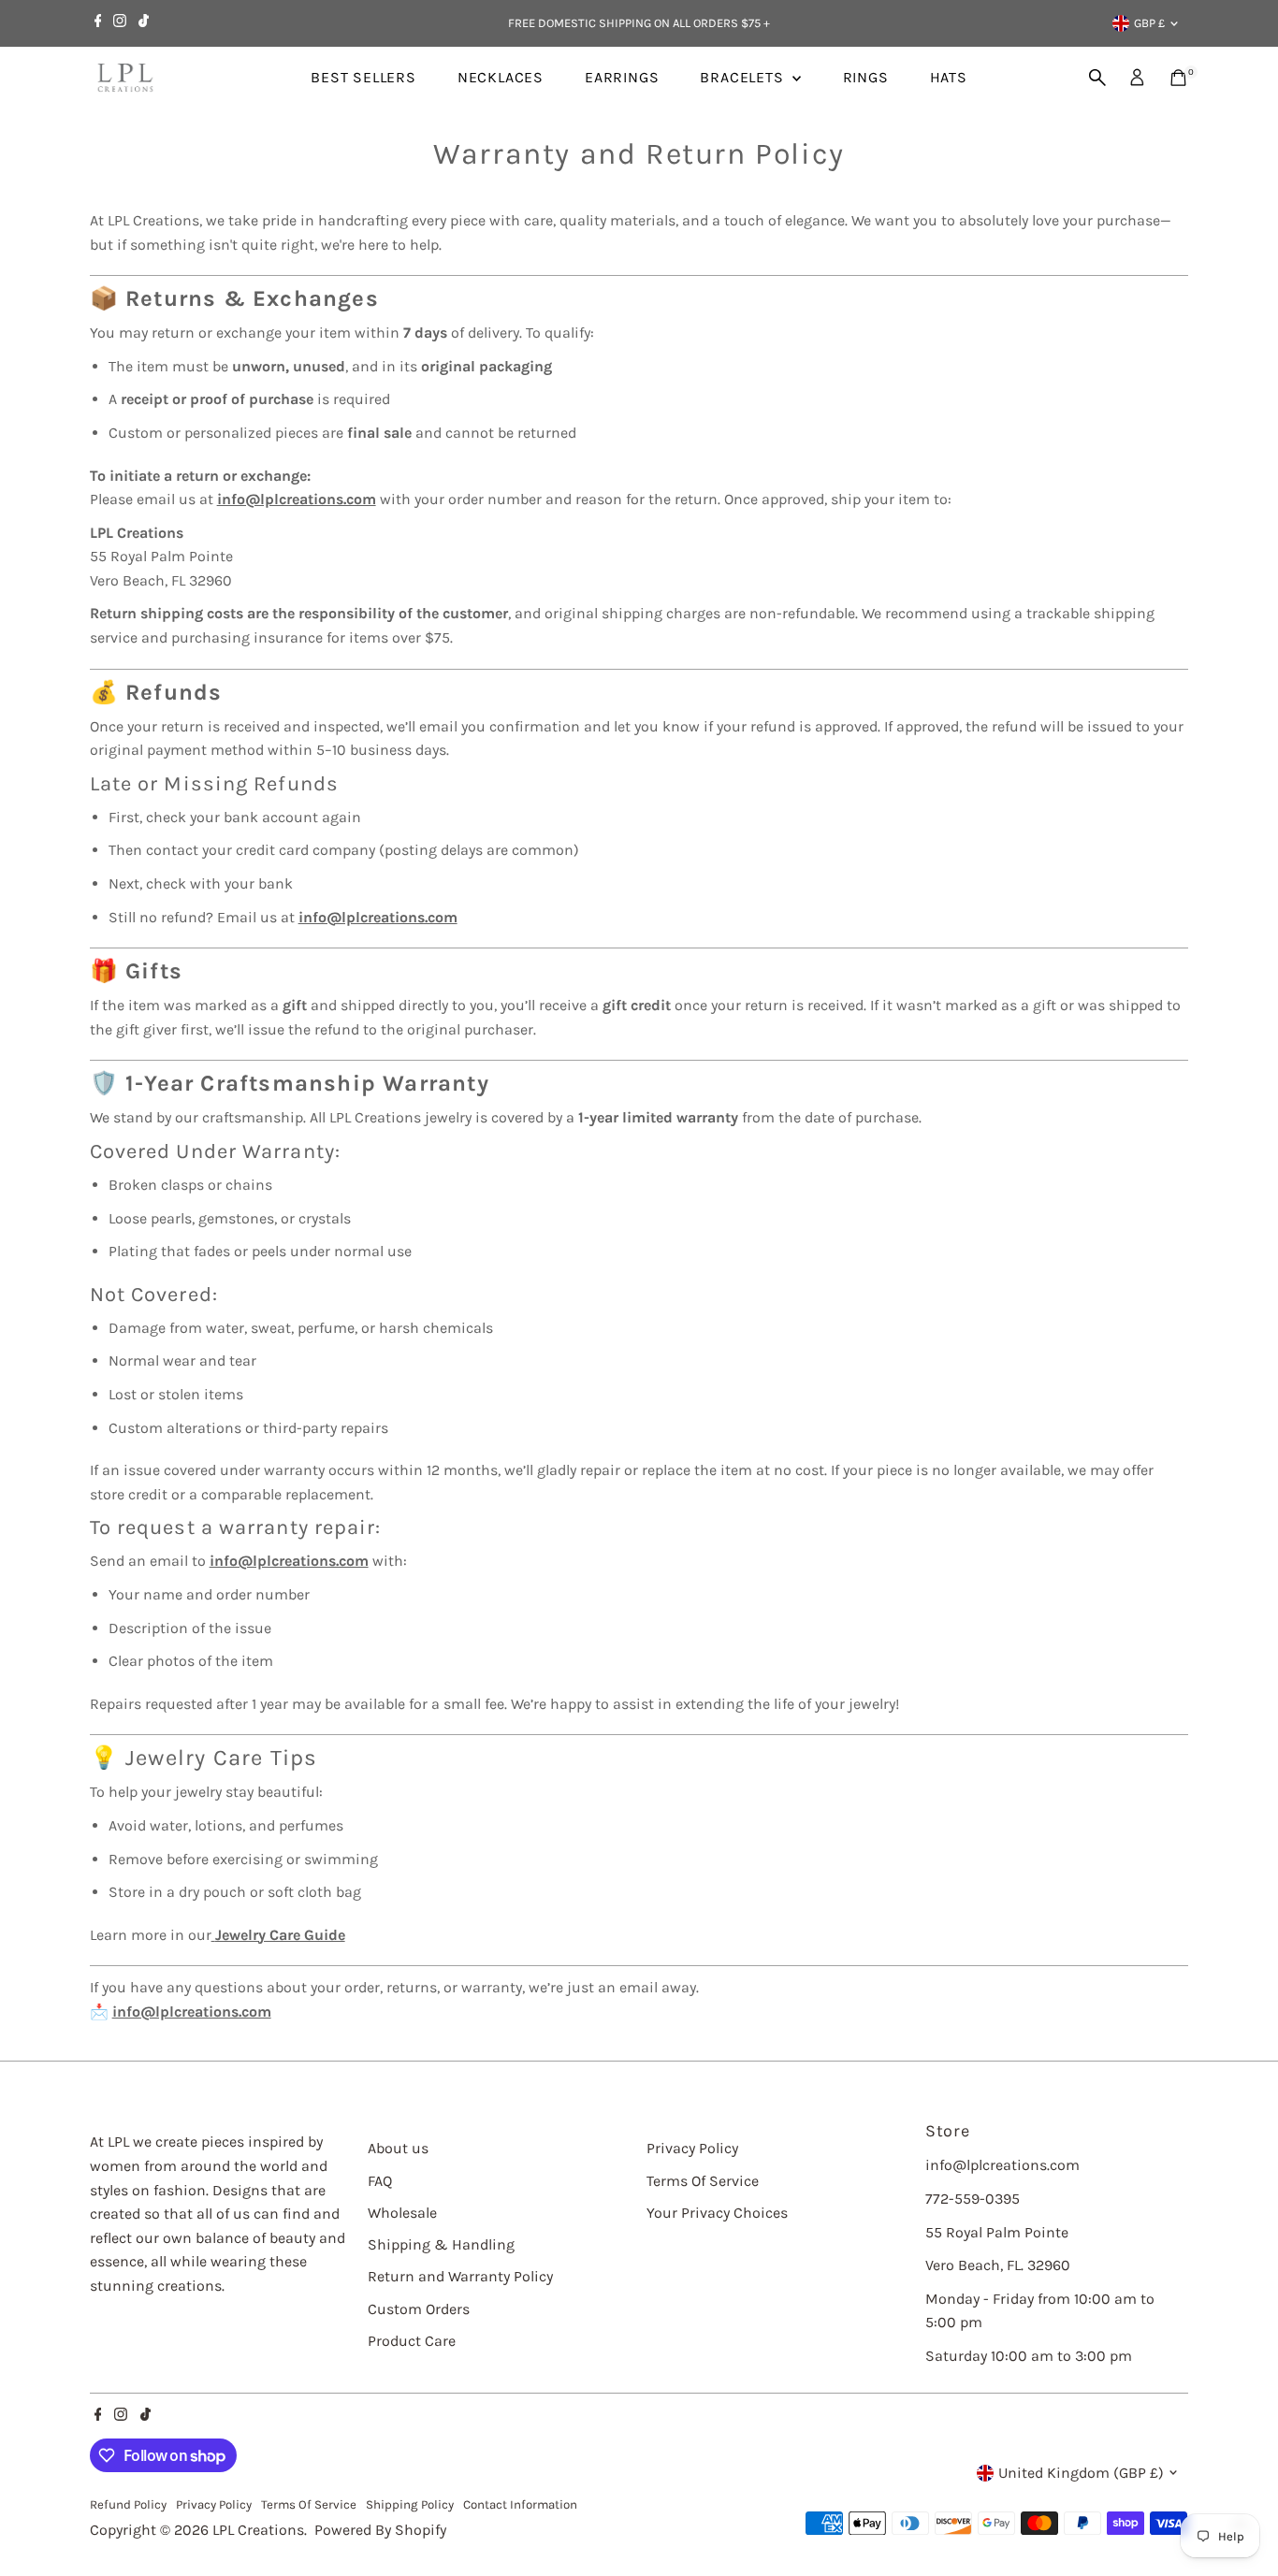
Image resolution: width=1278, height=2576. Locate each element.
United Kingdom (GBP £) (1081, 2473)
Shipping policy (410, 2504)
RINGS (866, 77)
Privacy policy (214, 2504)
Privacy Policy (692, 2148)
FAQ (380, 2181)
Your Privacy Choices (717, 2213)
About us (398, 2148)
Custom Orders (419, 2309)
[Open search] (1097, 78)
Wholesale (402, 2213)
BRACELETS (744, 77)
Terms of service (309, 2504)
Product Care (412, 2341)
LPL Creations (258, 2530)
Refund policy (128, 2504)
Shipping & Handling (441, 2244)
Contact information (520, 2504)
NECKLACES (501, 77)
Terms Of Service (703, 2181)
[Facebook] (98, 23)
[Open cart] (1178, 78)
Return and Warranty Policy (460, 2276)
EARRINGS (622, 77)
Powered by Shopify (380, 2530)
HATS (949, 77)
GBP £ (1149, 23)
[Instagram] (120, 23)
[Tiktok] (144, 23)
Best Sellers (363, 77)
